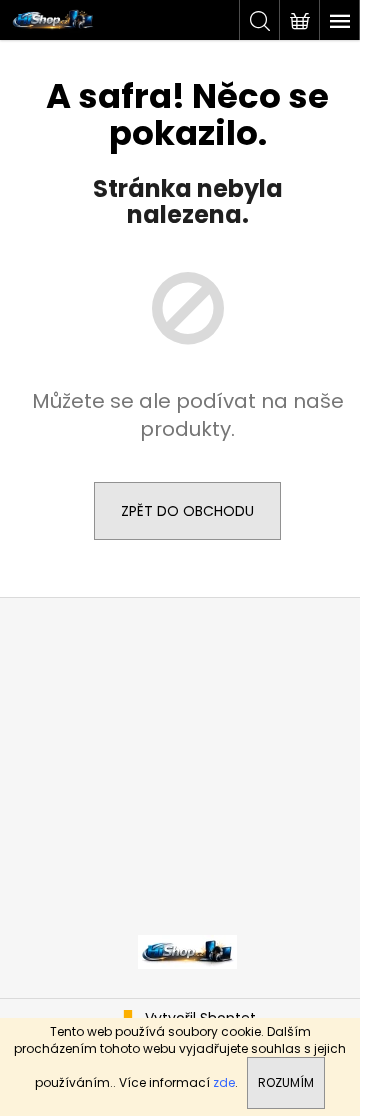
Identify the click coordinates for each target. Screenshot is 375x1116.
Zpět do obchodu (187, 511)
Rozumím (286, 1082)
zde (224, 1082)
